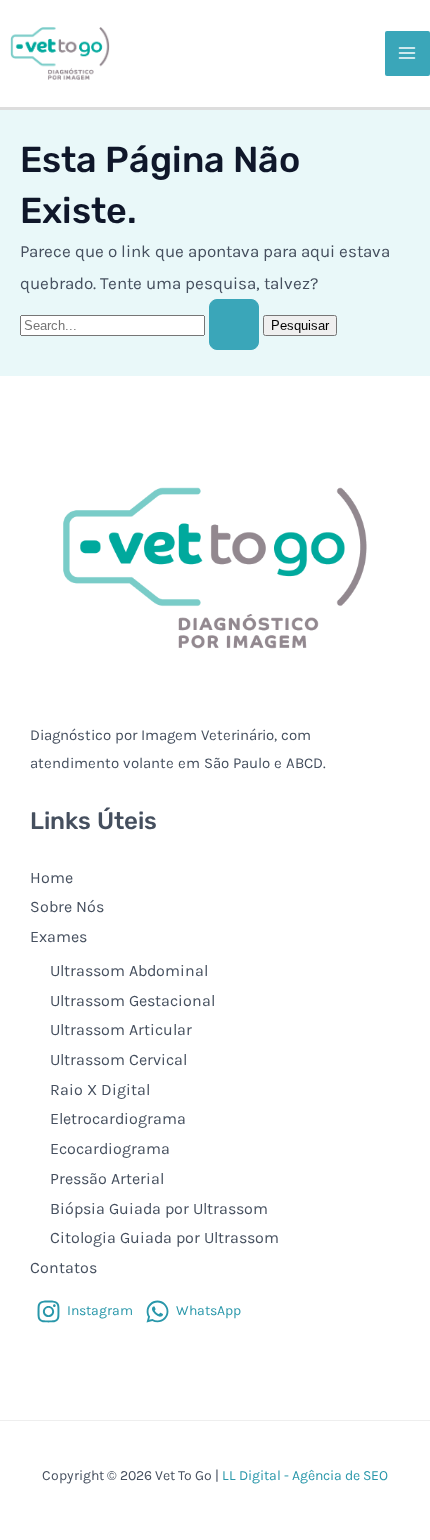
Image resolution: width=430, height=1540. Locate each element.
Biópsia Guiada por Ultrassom (159, 1208)
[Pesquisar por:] (141, 324)
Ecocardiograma (110, 1148)
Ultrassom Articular (121, 1029)
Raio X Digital (100, 1089)
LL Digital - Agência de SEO (305, 1475)
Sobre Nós (67, 906)
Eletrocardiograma (118, 1118)
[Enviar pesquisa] (234, 324)
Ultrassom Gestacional (132, 1000)
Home (51, 877)
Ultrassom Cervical (118, 1059)
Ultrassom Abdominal (129, 970)
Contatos (63, 1267)
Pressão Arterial (107, 1178)
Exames (58, 936)
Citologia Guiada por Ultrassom (164, 1237)
